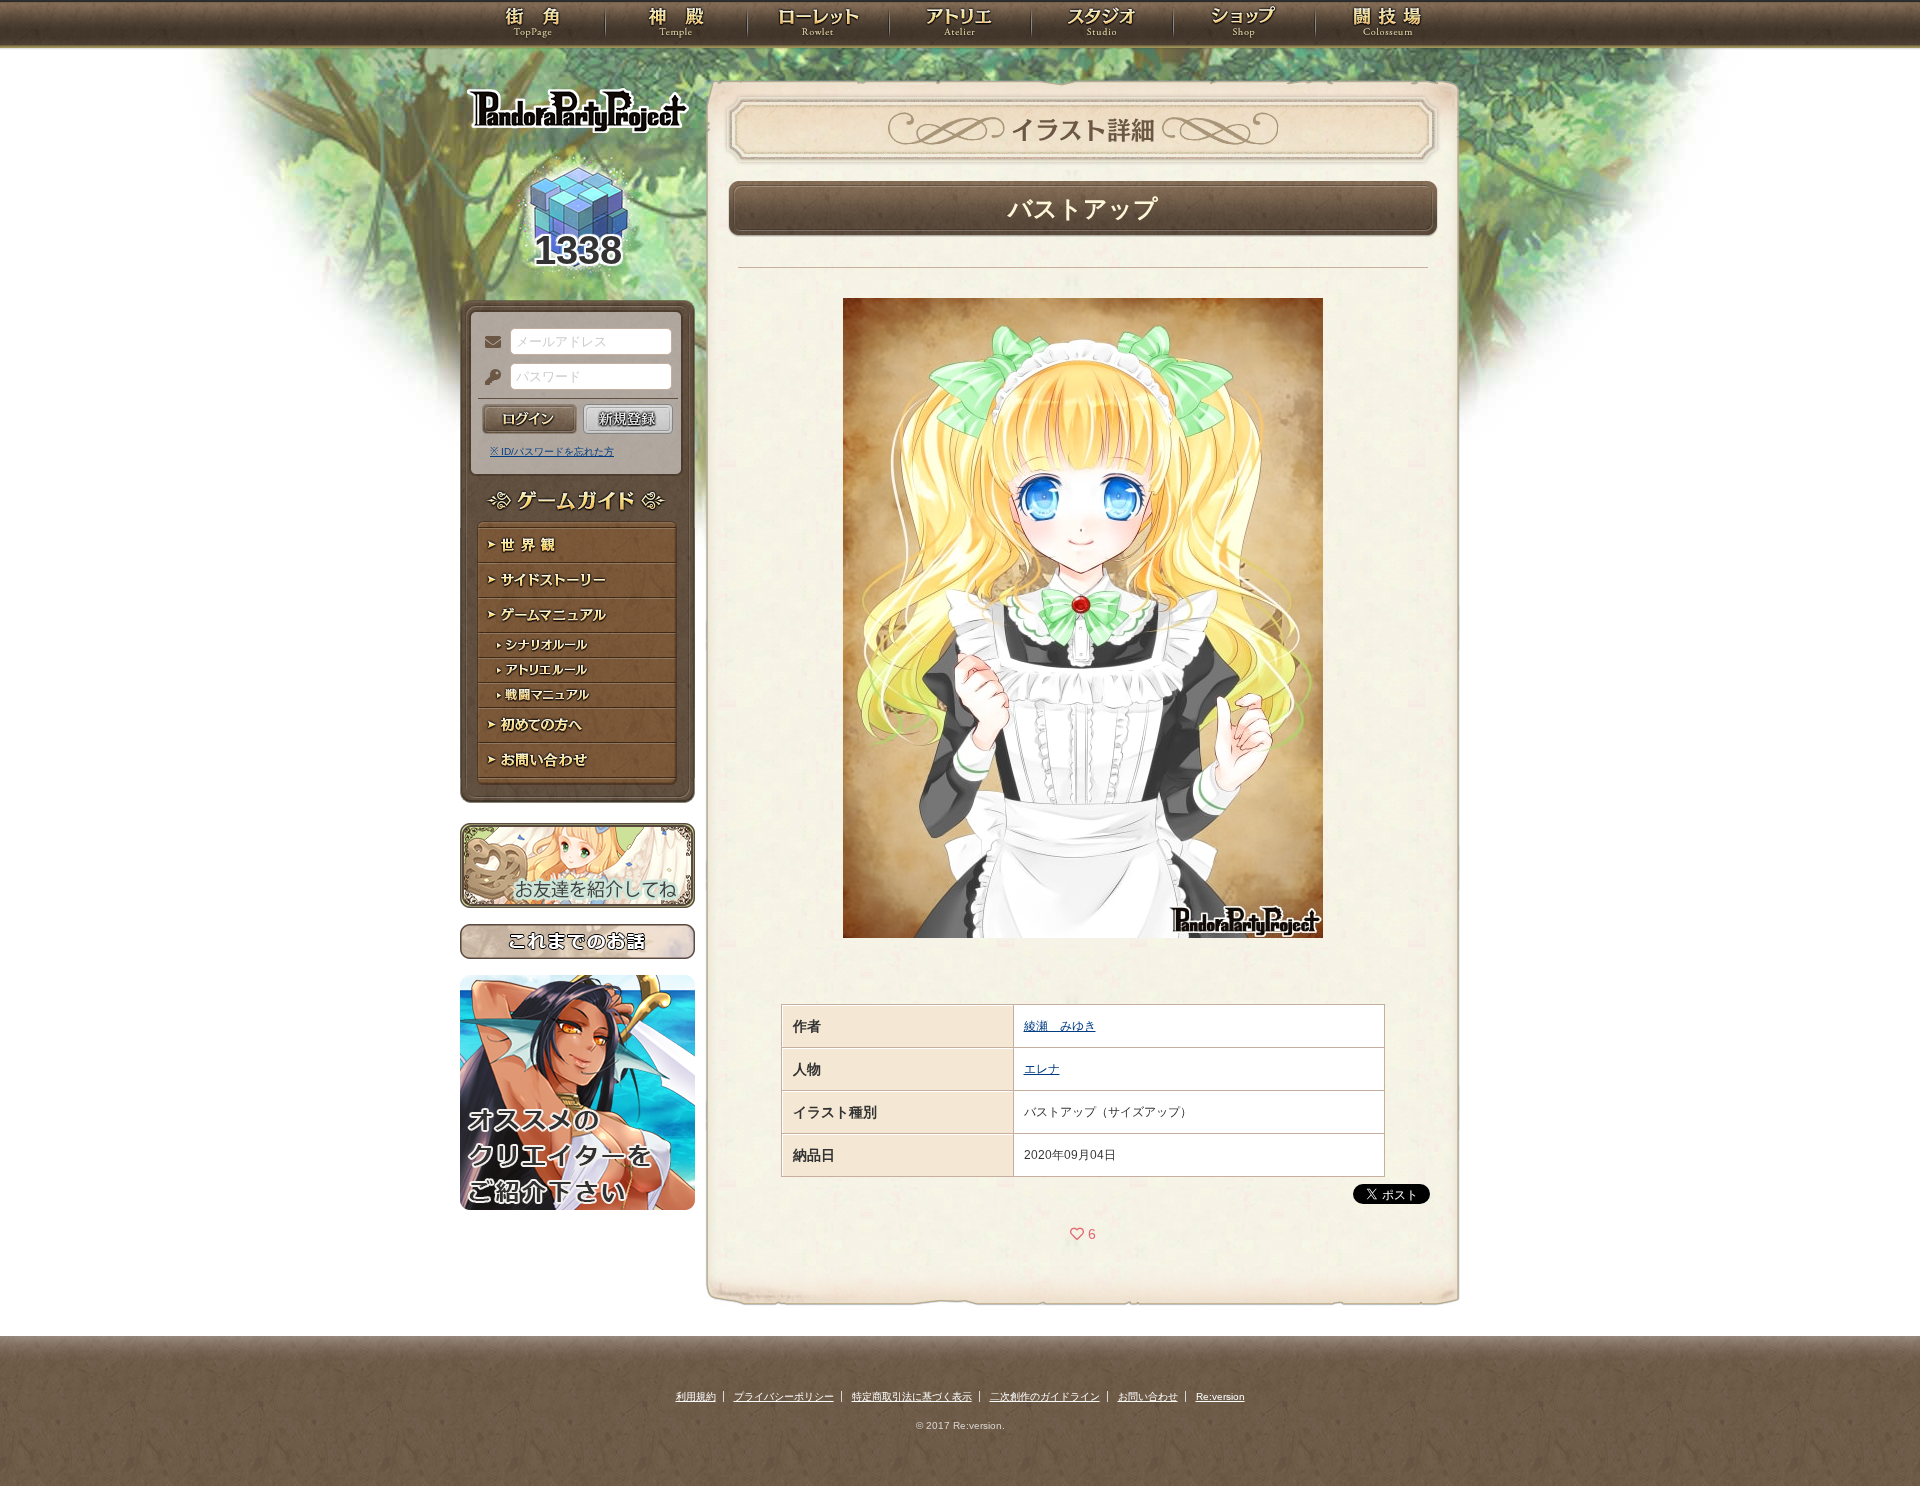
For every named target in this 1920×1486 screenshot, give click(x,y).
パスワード (488, 378)
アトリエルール (577, 670)
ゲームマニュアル (577, 615)
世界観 (577, 545)
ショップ (1244, 25)
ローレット (818, 25)
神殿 (676, 25)
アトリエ (960, 25)
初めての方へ (577, 725)
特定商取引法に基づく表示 (912, 1396)
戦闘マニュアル (577, 695)
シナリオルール (577, 645)
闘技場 (1387, 25)
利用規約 (696, 1396)
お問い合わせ (577, 760)
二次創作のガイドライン (1045, 1396)
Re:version (1220, 1396)
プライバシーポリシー (784, 1396)
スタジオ (1102, 25)
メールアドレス (488, 343)
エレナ (1042, 1069)
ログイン (529, 419)
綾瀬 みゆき (1060, 1026)
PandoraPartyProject (577, 110)
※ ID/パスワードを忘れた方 (552, 451)
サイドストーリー (577, 580)
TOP (532, 25)
